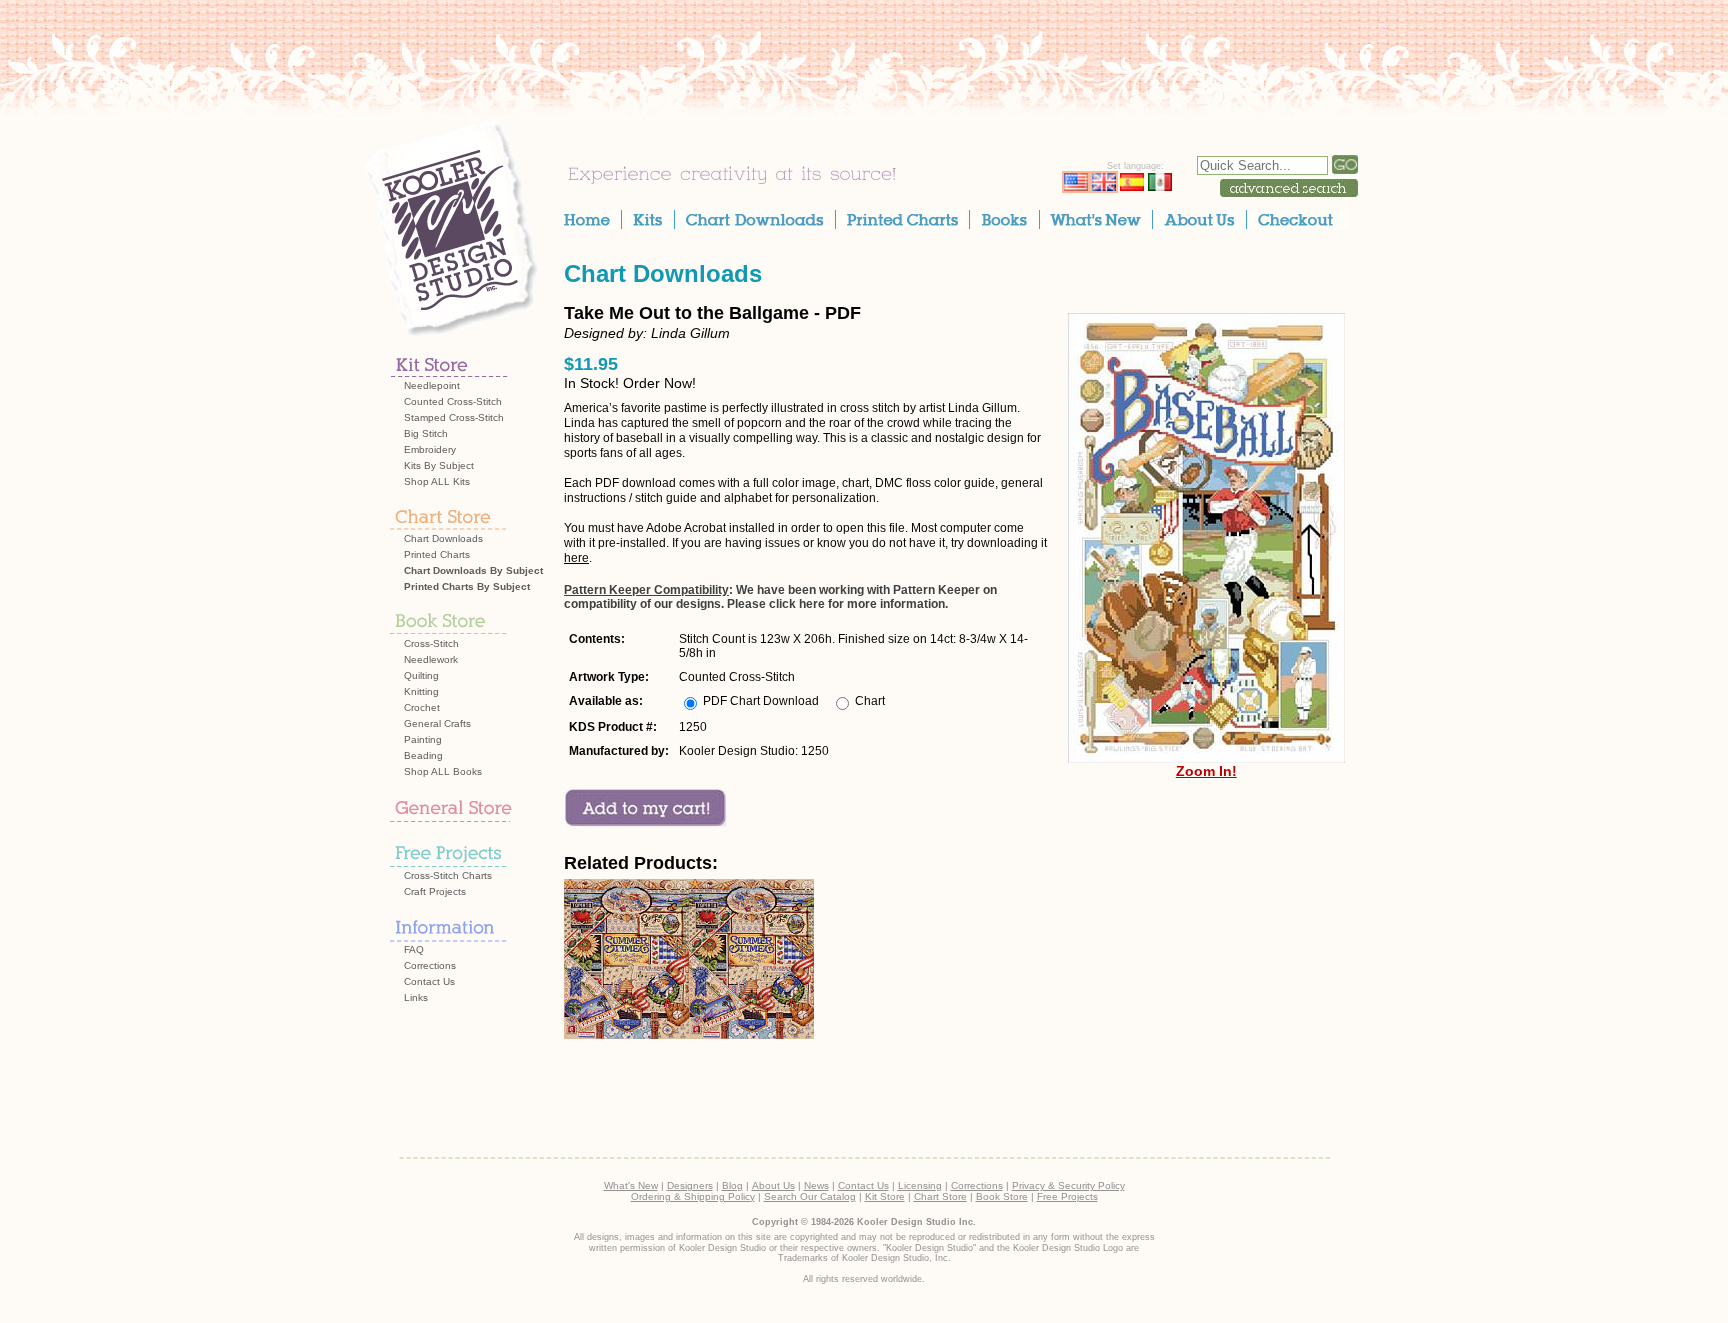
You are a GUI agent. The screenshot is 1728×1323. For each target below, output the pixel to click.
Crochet (422, 707)
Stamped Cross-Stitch (454, 417)
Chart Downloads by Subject (473, 570)
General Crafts (437, 723)
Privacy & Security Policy (1068, 1185)
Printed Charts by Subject (467, 586)
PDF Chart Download (761, 701)
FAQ (414, 949)
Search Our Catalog (810, 1196)
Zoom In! (1206, 771)
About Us (773, 1185)
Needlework (431, 659)
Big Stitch (426, 433)
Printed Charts (437, 554)
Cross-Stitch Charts (448, 875)
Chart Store (940, 1196)
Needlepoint (432, 385)
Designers (690, 1185)
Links (416, 997)
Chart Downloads (443, 538)
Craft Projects (435, 891)
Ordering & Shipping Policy (693, 1196)
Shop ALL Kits (437, 481)
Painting (423, 739)
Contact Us (429, 981)
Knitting (421, 691)
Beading (423, 755)
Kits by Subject (439, 465)
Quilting (421, 675)
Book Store (1002, 1196)
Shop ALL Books (443, 771)
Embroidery (430, 449)
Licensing (920, 1185)
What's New (631, 1185)
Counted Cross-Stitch (453, 401)
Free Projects (1067, 1196)
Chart (870, 701)
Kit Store (885, 1196)
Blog (732, 1185)
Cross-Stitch (431, 643)
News (816, 1185)
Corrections (430, 965)
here (576, 558)
